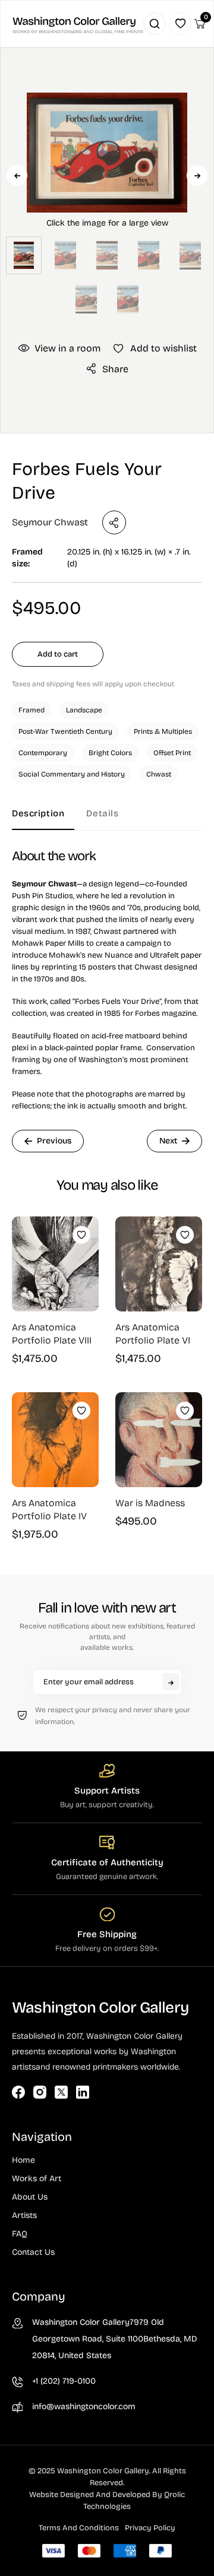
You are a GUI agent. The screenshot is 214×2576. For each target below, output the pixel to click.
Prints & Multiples (163, 731)
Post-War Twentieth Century (65, 731)
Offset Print (172, 753)
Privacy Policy (150, 2528)
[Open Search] (155, 24)
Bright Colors (110, 753)
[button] (107, 194)
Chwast (159, 774)
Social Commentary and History (72, 774)
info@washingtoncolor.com (84, 2407)
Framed (32, 710)
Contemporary (43, 753)
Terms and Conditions (79, 2528)
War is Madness (150, 1503)
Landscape (84, 710)
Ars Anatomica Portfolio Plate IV (49, 1509)
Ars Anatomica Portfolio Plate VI (153, 1334)
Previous (17, 175)
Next (197, 175)
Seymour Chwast (50, 522)
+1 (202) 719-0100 (64, 2381)
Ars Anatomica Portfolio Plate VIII (52, 1334)
